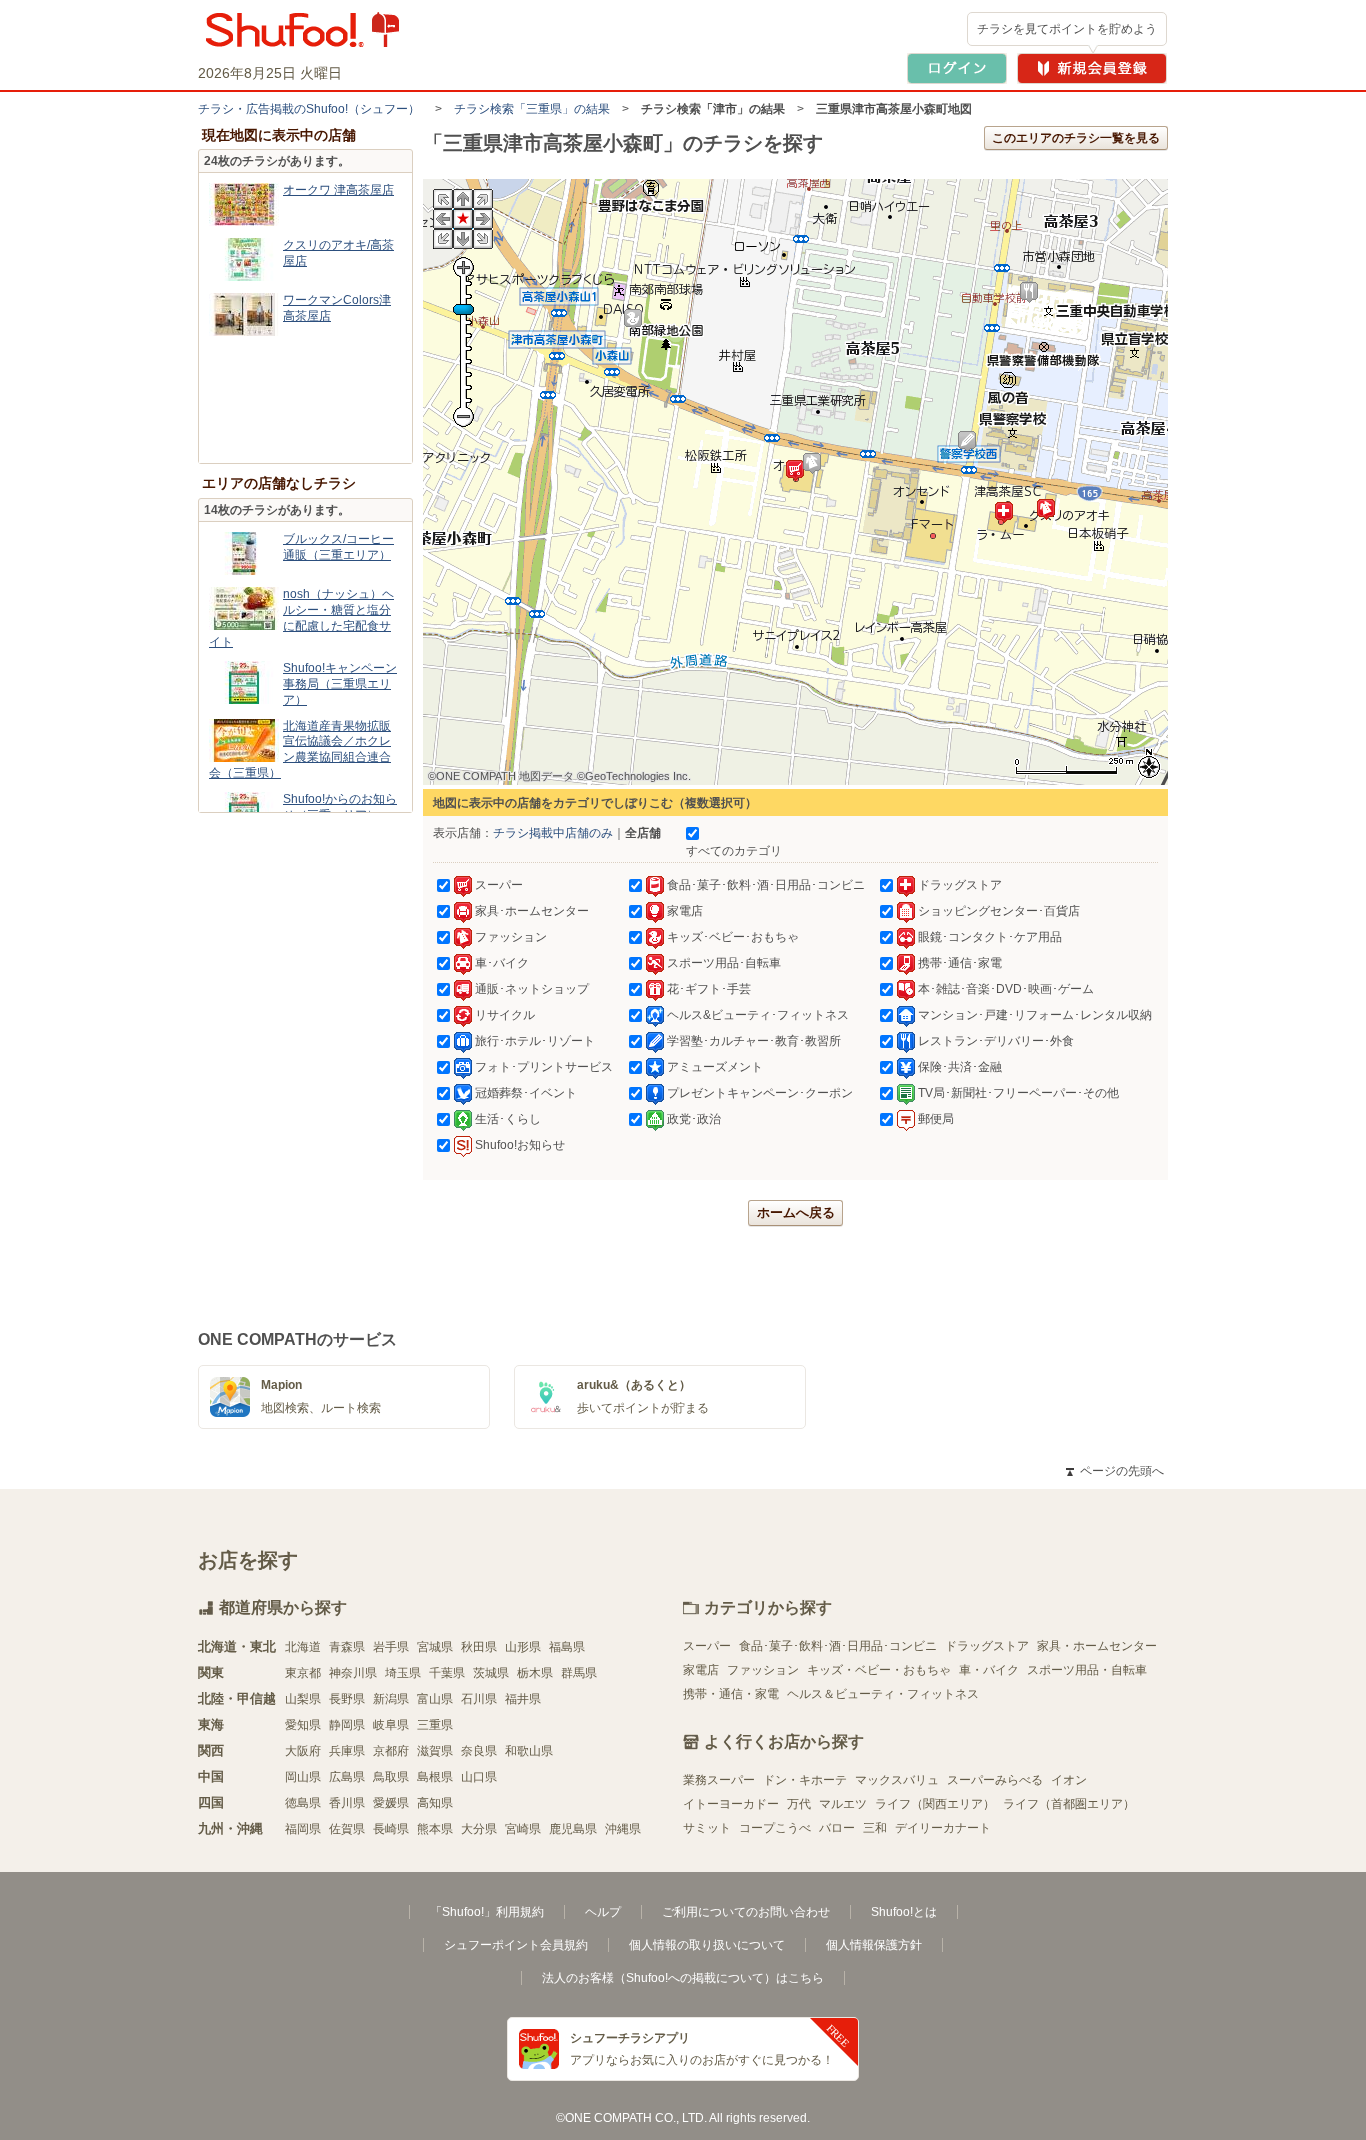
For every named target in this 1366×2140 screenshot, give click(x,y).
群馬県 (579, 1673)
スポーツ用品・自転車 (1087, 1670)
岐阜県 (391, 1725)
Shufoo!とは (904, 1912)
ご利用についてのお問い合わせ (746, 1912)
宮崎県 (523, 1829)
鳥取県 (391, 1777)
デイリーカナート (943, 1828)
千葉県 (447, 1673)
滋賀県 (435, 1751)
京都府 (391, 1751)
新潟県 (391, 1699)
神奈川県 (353, 1673)
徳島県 (303, 1803)
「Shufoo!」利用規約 (487, 1912)
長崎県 (391, 1829)
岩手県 (391, 1647)
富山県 (435, 1699)
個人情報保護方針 (874, 1945)
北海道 (303, 1647)
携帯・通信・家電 (731, 1694)
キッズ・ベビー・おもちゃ (879, 1670)
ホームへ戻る (796, 1212)
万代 (799, 1804)
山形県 (523, 1647)
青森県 (347, 1647)
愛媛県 (391, 1803)
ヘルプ (603, 1912)
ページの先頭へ (1115, 1471)
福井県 (523, 1699)
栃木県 (535, 1673)
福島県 (567, 1647)
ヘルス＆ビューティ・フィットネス (883, 1694)
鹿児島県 (573, 1829)
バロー (837, 1828)
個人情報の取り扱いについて (707, 1945)
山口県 (479, 1777)
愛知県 (303, 1725)
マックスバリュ (897, 1780)
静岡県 (347, 1725)
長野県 (347, 1699)
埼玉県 (403, 1673)
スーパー (707, 1646)
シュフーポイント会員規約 (516, 1945)
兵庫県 (347, 1751)
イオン (1069, 1780)
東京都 (303, 1673)
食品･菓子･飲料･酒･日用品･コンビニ (838, 1646)
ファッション (763, 1670)
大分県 (479, 1829)
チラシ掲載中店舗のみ (553, 833)
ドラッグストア (987, 1646)
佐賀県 (347, 1829)
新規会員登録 (1092, 68)
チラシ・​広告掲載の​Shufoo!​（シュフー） (309, 109)
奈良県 (479, 1751)
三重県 (435, 1725)
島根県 (435, 1777)
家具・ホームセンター (1097, 1646)
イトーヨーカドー (731, 1804)
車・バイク (989, 1670)
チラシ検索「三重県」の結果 (532, 109)
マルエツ (843, 1804)
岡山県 (303, 1777)
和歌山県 (529, 1751)
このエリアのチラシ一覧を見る (1076, 138)
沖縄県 (623, 1829)
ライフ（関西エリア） (935, 1804)
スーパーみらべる (995, 1780)
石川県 (479, 1699)
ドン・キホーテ (805, 1780)
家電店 (701, 1670)
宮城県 (435, 1647)
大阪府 (303, 1751)
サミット (707, 1828)
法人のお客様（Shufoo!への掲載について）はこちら (683, 1978)
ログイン (957, 68)
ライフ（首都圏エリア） (1069, 1804)
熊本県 (435, 1829)
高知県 (435, 1803)
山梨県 (303, 1699)
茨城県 (491, 1673)
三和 (875, 1828)
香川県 (347, 1803)
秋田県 (479, 1647)
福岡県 (303, 1829)
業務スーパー (719, 1780)
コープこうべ (775, 1828)
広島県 (347, 1777)
